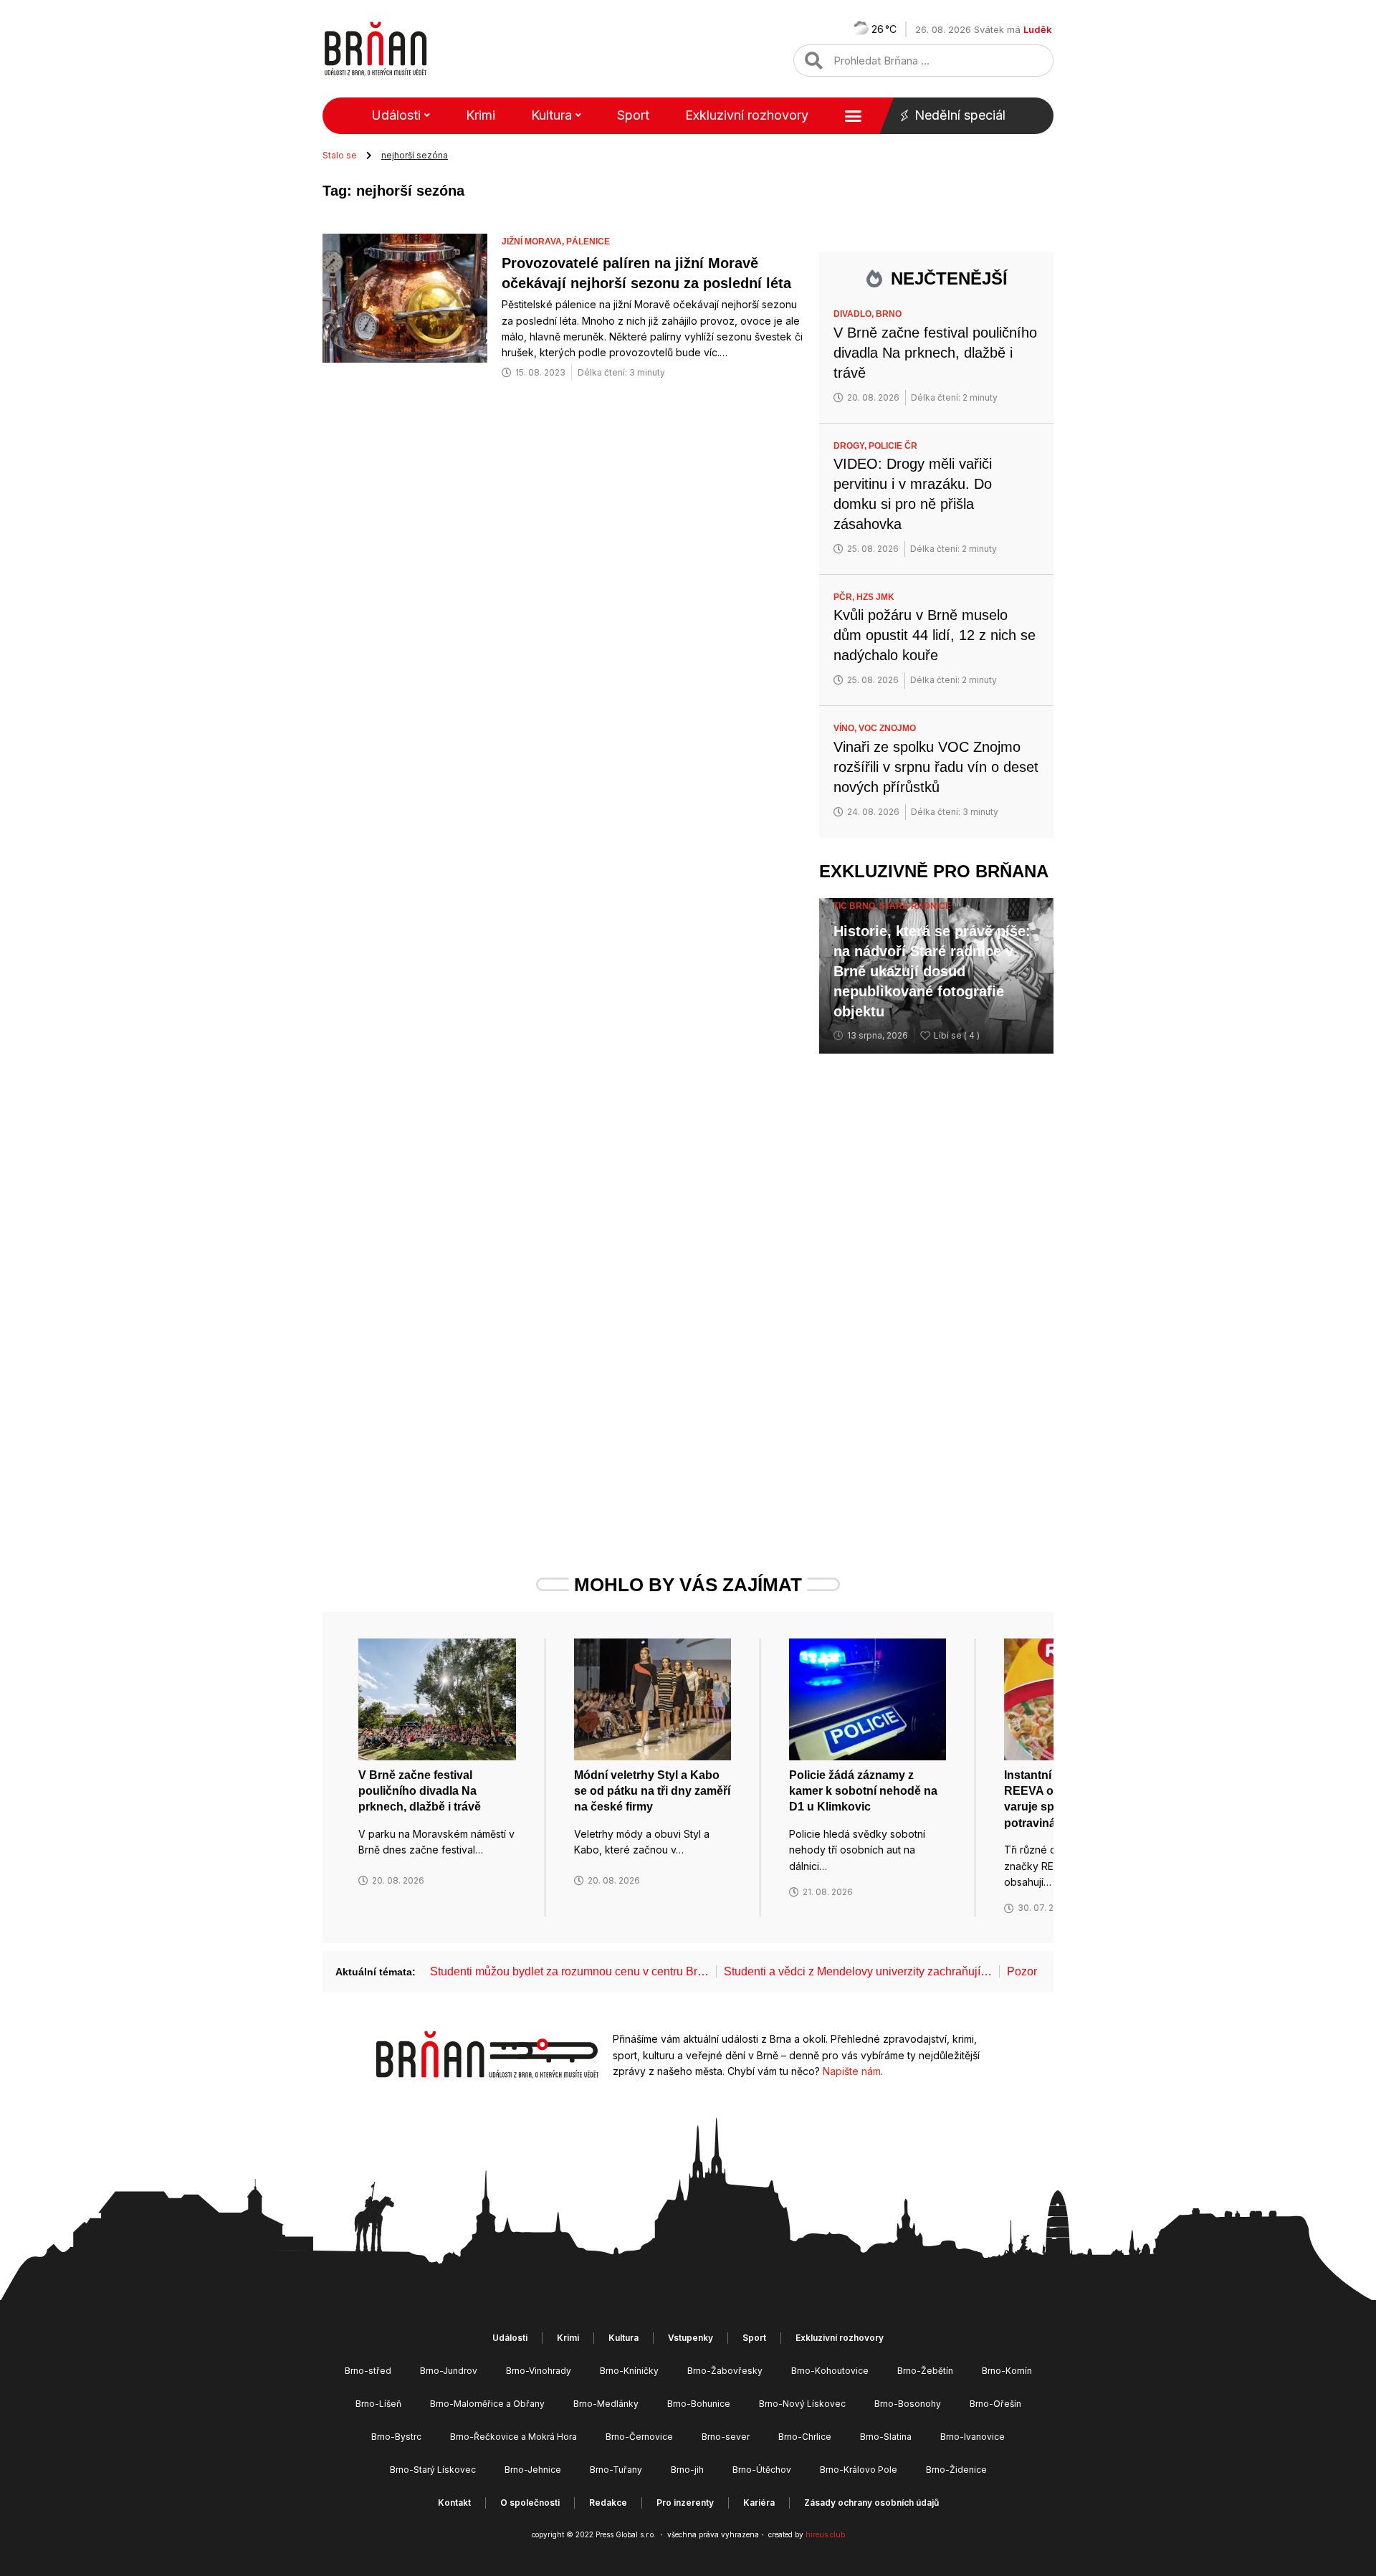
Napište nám (852, 2071)
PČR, (845, 597)
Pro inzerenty (685, 2503)
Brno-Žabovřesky (725, 2371)
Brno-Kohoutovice (830, 2371)
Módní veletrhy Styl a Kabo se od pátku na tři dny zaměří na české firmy (652, 1791)
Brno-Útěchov (762, 2470)
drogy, (851, 446)
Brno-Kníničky (629, 2371)
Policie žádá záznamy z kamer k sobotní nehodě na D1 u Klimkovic (863, 1791)
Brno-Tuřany (616, 2470)
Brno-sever (726, 2437)
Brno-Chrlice (805, 2437)
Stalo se (340, 155)
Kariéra (759, 2503)
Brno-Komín (1007, 2371)
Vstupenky (691, 2338)
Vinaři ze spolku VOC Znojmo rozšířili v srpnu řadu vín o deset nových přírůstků (936, 767)
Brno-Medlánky (606, 2404)
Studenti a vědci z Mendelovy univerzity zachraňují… (858, 1971)
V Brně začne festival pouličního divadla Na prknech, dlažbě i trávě (935, 353)
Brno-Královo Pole (859, 2470)
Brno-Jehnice (533, 2470)
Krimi (481, 115)
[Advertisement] (936, 1287)
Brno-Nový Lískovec (802, 2404)
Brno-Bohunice (699, 2404)
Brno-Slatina (886, 2437)
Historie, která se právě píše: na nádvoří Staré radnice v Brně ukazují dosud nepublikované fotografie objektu (932, 971)
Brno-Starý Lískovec (433, 2470)
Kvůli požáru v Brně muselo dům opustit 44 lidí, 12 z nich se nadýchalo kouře (935, 635)
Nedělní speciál (960, 115)
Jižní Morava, (534, 242)
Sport (633, 115)
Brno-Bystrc (396, 2437)
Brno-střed (368, 2371)
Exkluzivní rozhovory (747, 115)
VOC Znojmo (887, 728)
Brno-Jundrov (449, 2371)
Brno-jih (687, 2470)
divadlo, (855, 314)
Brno (889, 314)
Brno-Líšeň (378, 2404)
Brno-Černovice (639, 2437)
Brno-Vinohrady (539, 2371)
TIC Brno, (856, 906)
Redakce (608, 2503)
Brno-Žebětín (925, 2371)
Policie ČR (893, 446)
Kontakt (454, 2503)
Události (396, 115)
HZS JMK (875, 597)
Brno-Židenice (956, 2470)
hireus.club (825, 2534)
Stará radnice (915, 906)
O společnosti (530, 2503)
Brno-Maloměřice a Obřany (487, 2404)
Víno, (846, 728)
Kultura (551, 115)
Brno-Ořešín (995, 2404)
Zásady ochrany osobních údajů (871, 2503)
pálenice (588, 242)
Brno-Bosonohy (908, 2404)
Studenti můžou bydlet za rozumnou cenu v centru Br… (569, 1971)
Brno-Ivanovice (973, 2437)
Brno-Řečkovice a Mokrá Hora (513, 2437)
